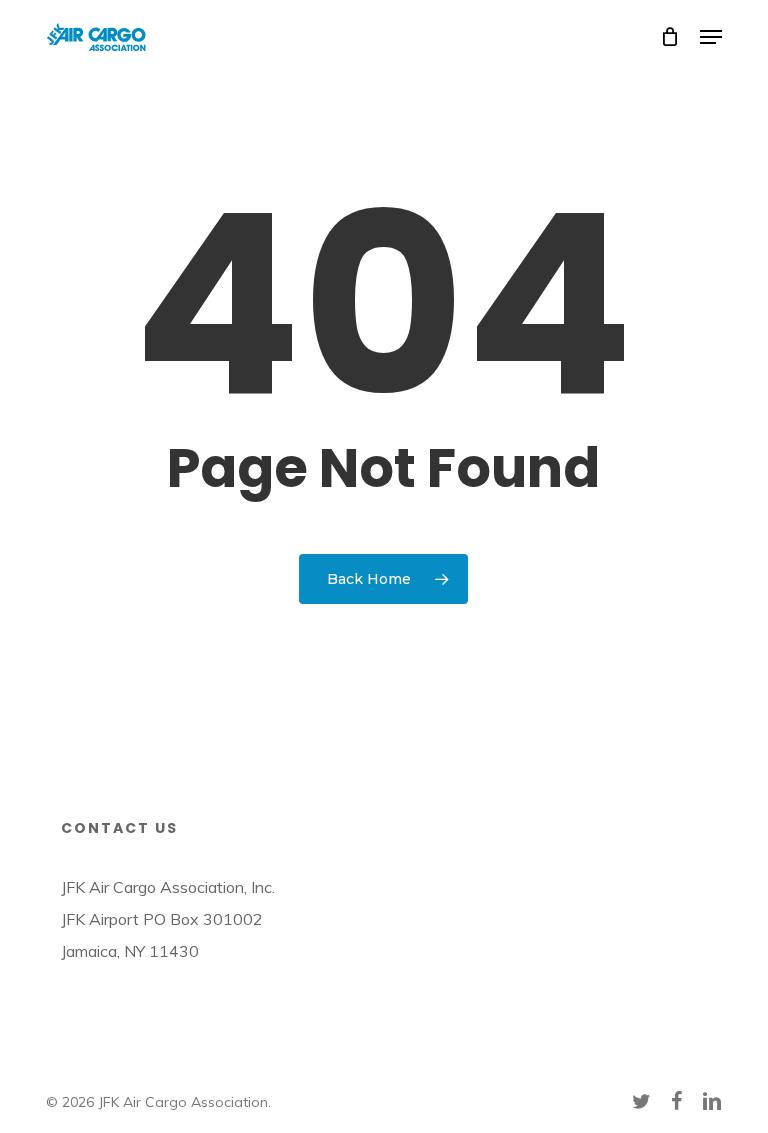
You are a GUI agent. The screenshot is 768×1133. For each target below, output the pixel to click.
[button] (711, 37)
